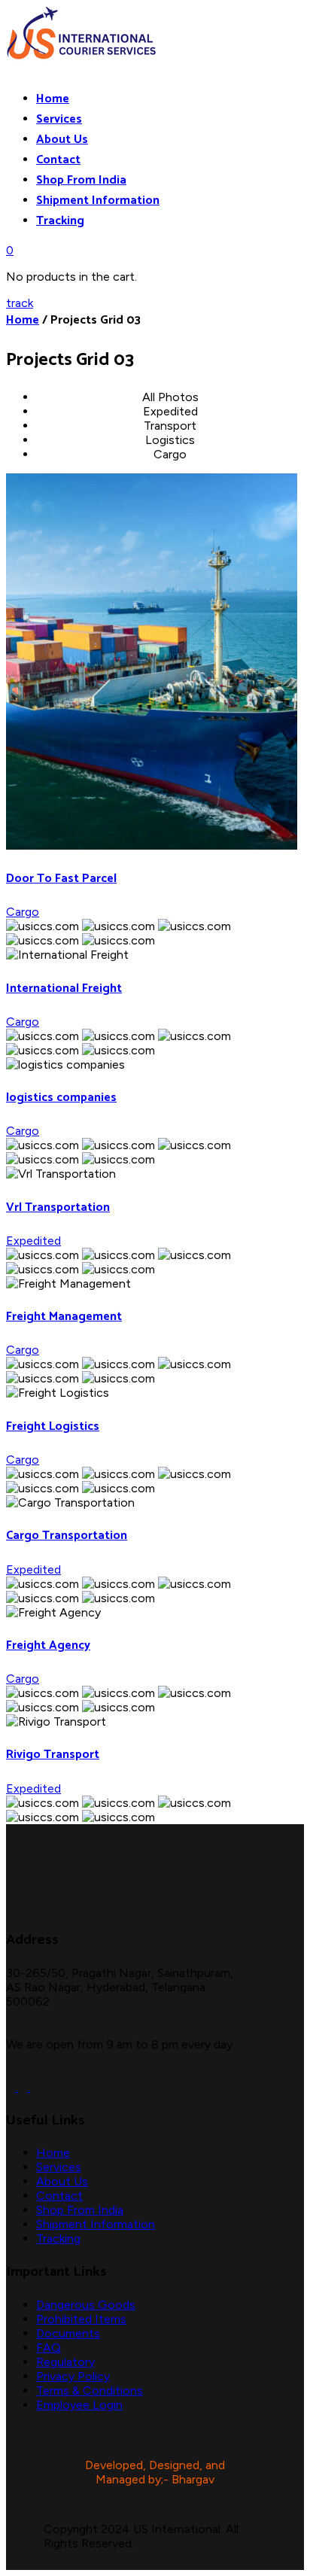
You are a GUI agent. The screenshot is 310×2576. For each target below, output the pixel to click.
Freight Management (64, 1317)
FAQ (49, 2348)
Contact (58, 160)
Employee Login (79, 2405)
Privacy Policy (73, 2376)
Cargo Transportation (67, 1536)
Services (59, 119)
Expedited (33, 1241)
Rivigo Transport (53, 1755)
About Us (62, 140)
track (20, 303)
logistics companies (61, 1098)
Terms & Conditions (90, 2390)
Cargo (23, 912)
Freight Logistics (53, 1426)
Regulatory (65, 2362)
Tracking (60, 221)
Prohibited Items (81, 2319)
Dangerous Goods (86, 2305)
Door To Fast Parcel (61, 879)
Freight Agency (48, 1645)
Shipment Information (98, 201)
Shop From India (81, 180)
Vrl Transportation (58, 1207)
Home (53, 99)
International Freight (64, 988)
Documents (68, 2333)
